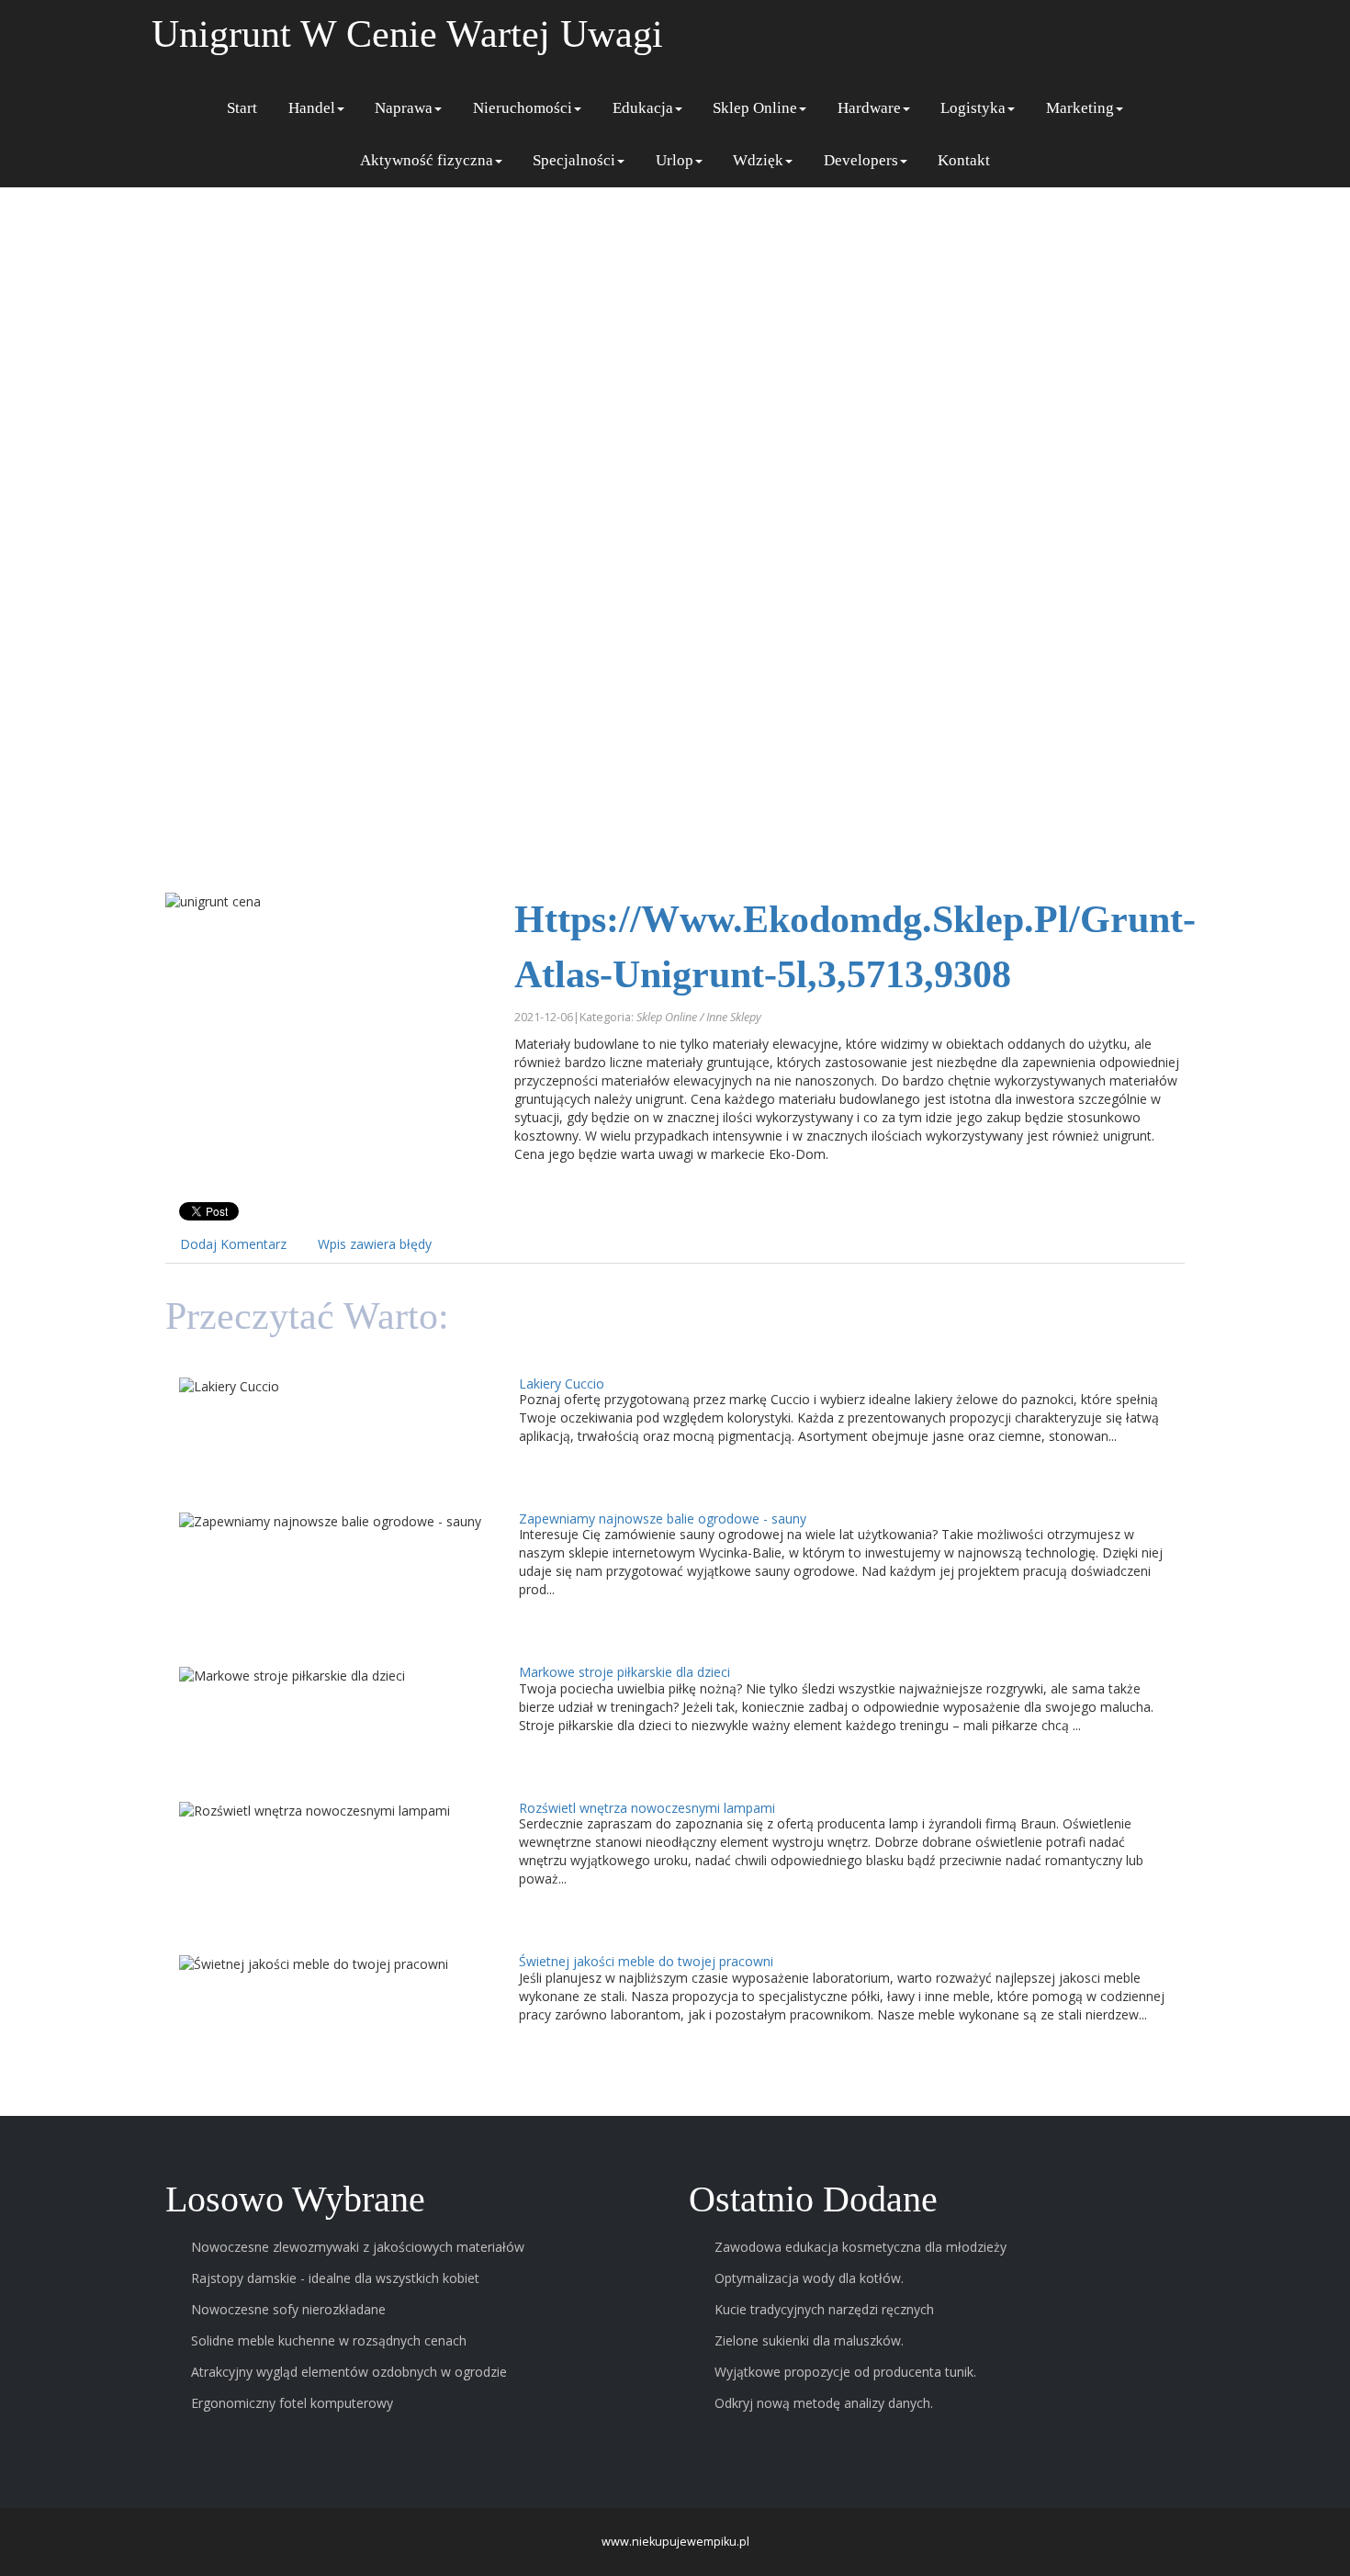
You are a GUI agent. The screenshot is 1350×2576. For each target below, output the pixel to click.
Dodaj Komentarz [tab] (233, 1244)
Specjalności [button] (574, 160)
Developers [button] (861, 160)
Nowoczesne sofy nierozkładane (288, 2309)
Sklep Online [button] (755, 108)
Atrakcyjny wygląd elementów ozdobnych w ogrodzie (349, 2372)
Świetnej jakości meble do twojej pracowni (646, 1961)
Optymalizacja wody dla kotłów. (809, 2278)
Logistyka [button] (973, 108)
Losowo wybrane (295, 2200)
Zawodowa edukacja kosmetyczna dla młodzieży (861, 2247)
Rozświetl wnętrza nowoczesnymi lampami (647, 1808)
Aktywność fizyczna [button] (427, 160)
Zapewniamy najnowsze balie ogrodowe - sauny (663, 1519)
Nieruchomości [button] (523, 108)
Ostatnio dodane (813, 2200)
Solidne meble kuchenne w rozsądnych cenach (329, 2340)
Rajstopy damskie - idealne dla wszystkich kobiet (335, 2278)
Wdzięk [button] (758, 160)
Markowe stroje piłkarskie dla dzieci (624, 1672)
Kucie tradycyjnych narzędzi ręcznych (824, 2309)
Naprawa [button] (404, 108)
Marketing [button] (1080, 108)
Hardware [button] (869, 108)
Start (242, 108)
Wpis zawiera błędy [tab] (375, 1244)
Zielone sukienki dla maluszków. (809, 2340)
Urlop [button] (675, 160)
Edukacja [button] (643, 108)
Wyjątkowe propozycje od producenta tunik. (845, 2372)
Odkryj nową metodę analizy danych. (824, 2403)
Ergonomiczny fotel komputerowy (292, 2403)
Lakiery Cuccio (562, 1384)
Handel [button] (312, 108)
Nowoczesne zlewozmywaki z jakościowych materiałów (358, 2247)
